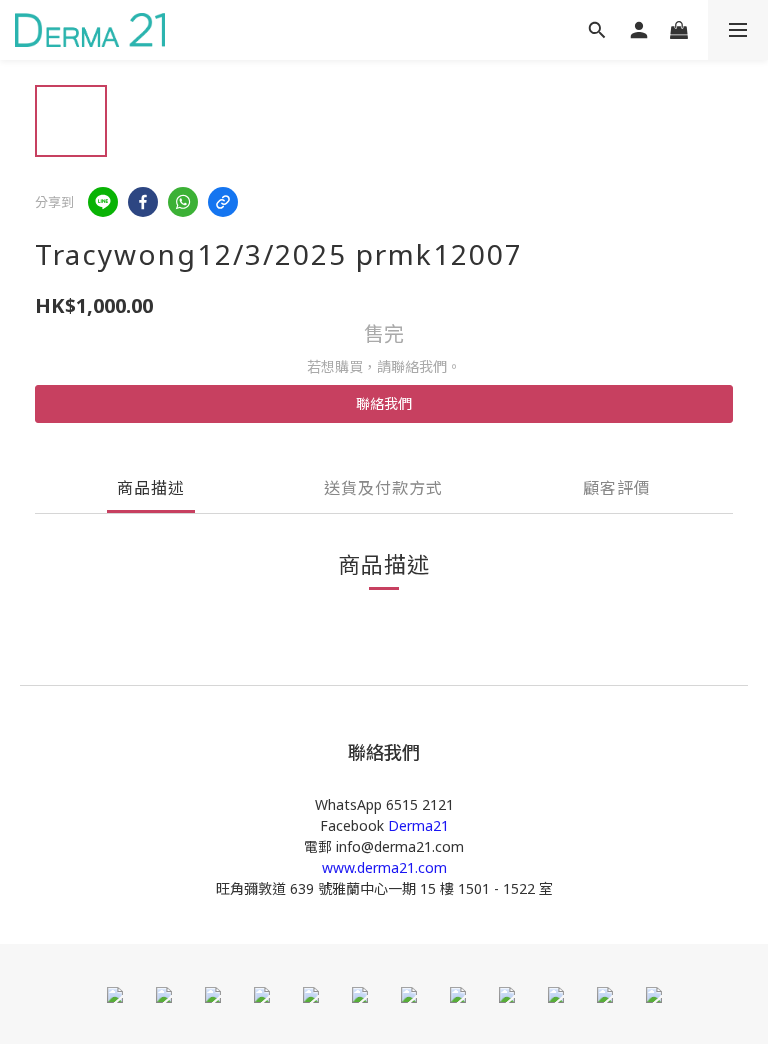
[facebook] (143, 202)
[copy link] (223, 202)
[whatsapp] (183, 202)
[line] (103, 202)
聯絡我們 (384, 403)
